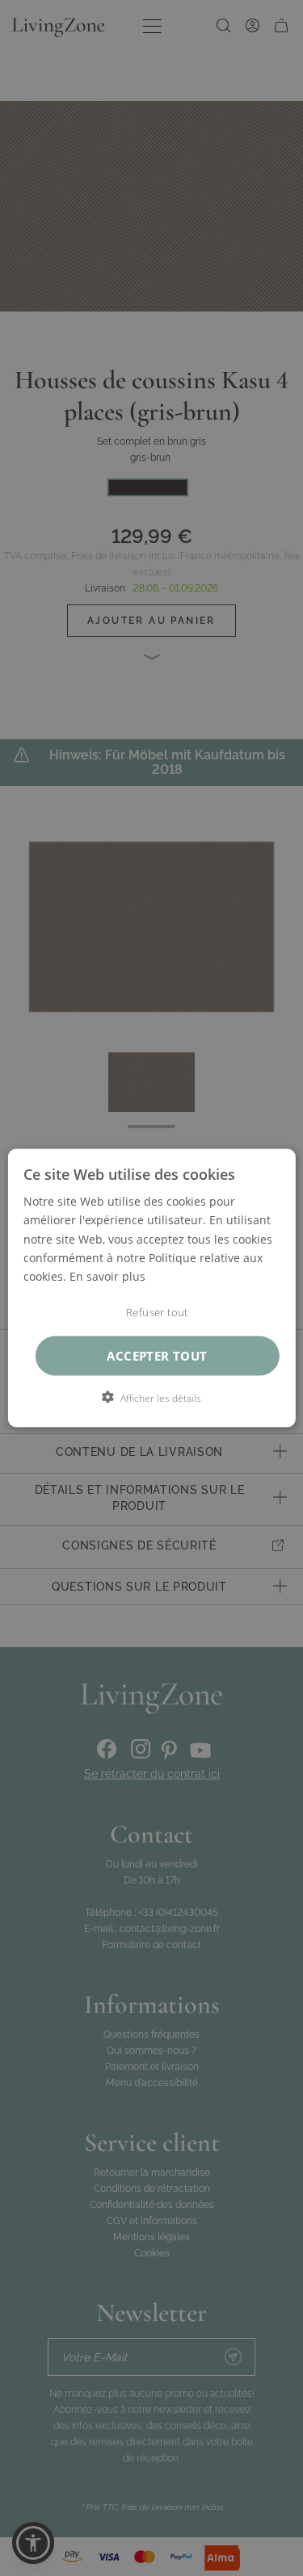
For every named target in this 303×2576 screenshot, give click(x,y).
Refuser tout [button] (157, 1312)
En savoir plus (107, 1275)
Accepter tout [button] (157, 1355)
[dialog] (151, 1288)
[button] (151, 1397)
